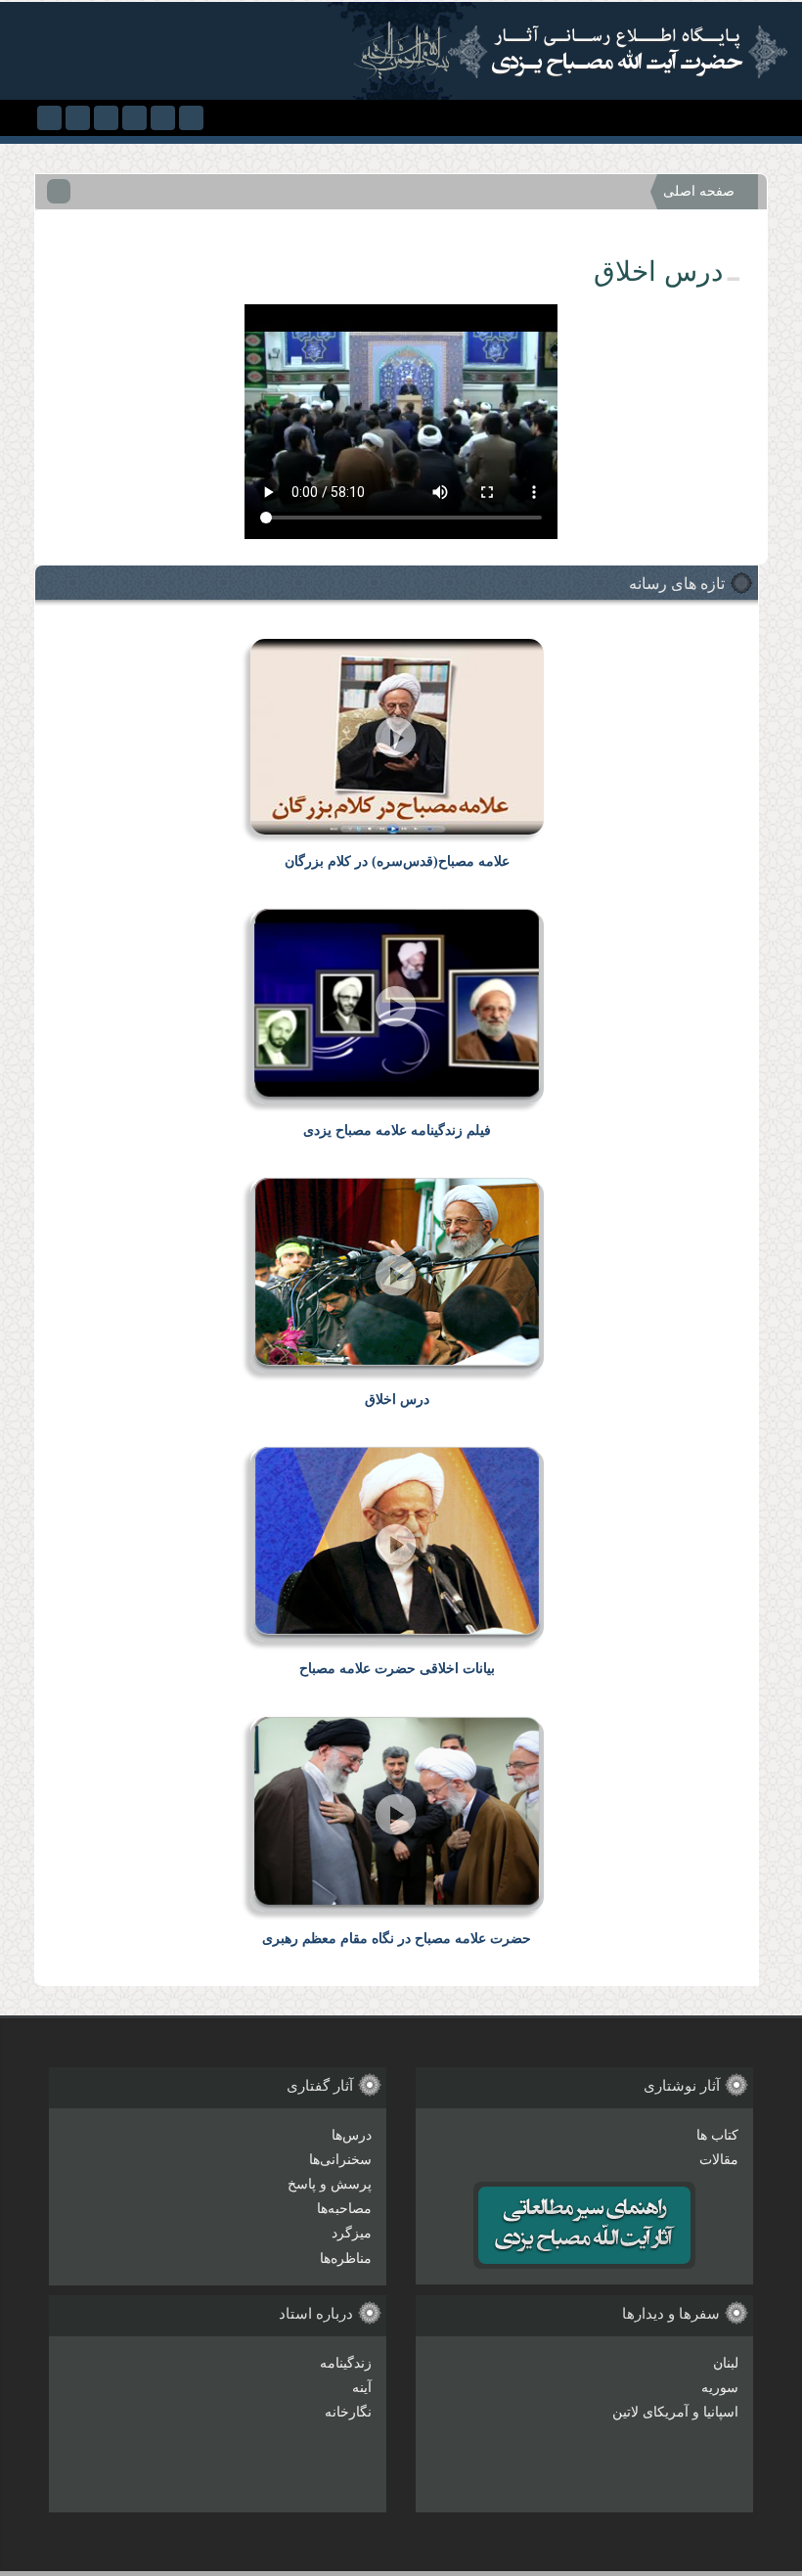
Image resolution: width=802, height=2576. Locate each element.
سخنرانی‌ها (340, 2160)
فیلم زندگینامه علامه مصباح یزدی (397, 1130)
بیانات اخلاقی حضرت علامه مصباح (397, 1669)
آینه (362, 2388)
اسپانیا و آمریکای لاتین (675, 2412)
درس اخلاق (397, 1400)
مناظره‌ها (346, 2259)
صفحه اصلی (699, 191)
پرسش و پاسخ (330, 2184)
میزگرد (352, 2233)
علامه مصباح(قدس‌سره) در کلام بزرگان (397, 861)
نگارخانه (348, 2412)
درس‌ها (352, 2135)
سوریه (720, 2388)
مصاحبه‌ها (344, 2209)
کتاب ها (717, 2135)
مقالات (719, 2160)
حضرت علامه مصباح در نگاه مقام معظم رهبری (397, 1939)
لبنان (726, 2363)
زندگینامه (346, 2363)
